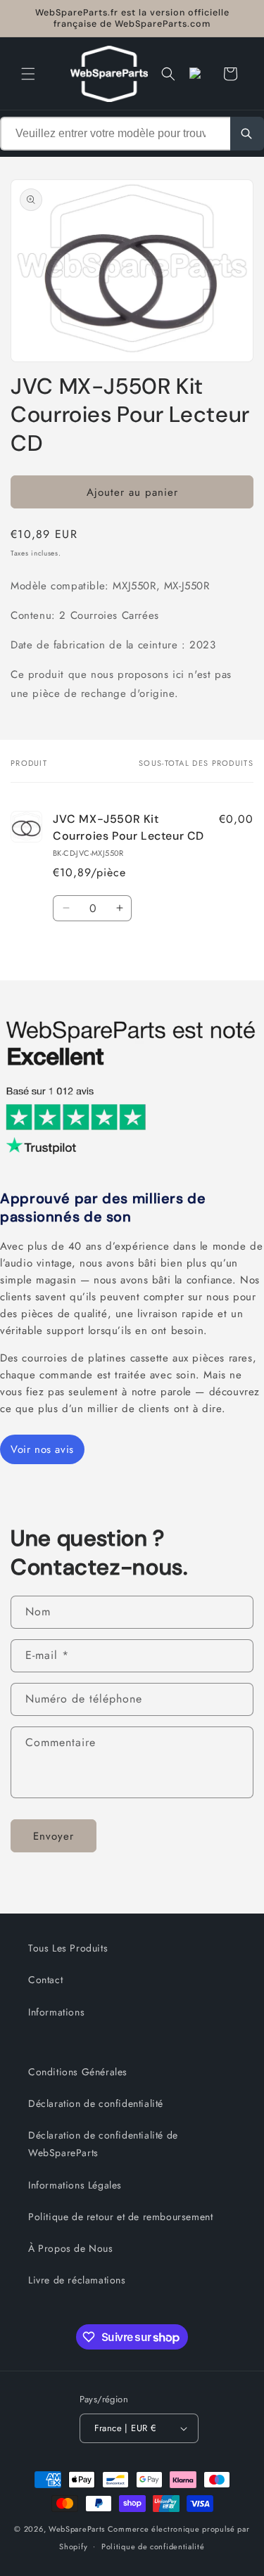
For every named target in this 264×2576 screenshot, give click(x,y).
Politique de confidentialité (153, 2546)
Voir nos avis (42, 1449)
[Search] (247, 134)
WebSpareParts (77, 2529)
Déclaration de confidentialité (96, 2103)
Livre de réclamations (77, 2280)
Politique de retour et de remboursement (120, 2217)
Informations (56, 2012)
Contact (45, 1980)
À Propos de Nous (71, 2248)
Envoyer (54, 1836)
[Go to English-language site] (199, 74)
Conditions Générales (78, 2072)
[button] (28, 74)
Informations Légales (75, 2185)
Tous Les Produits (68, 1948)
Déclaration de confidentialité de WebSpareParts (103, 2144)
